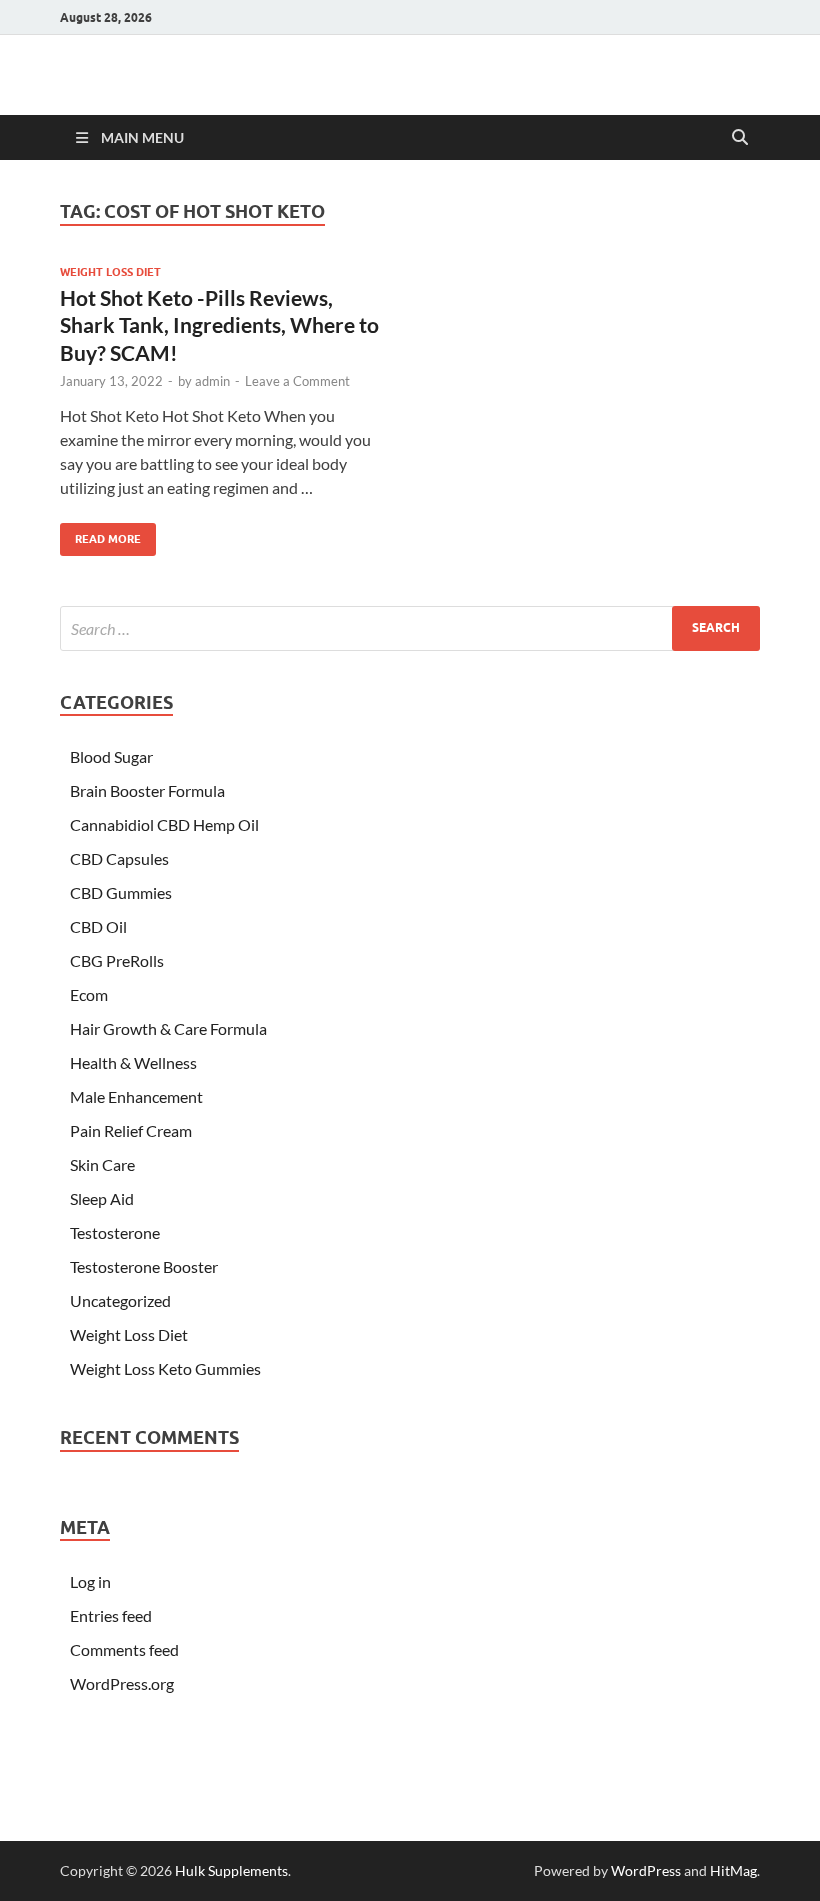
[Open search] (740, 138)
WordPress (646, 1870)
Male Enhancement (136, 1096)
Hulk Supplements (231, 1870)
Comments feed (124, 1649)
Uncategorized (120, 1300)
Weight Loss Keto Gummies (165, 1368)
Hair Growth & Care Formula (168, 1028)
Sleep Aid (102, 1198)
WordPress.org (122, 1683)
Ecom (89, 994)
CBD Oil (98, 926)
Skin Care (102, 1164)
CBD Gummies (121, 892)
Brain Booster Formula (147, 790)
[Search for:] (410, 628)
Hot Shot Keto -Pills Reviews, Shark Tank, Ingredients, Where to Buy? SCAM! (219, 325)
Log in (90, 1581)
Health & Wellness (133, 1062)
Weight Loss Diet (110, 272)
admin (212, 381)
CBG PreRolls (117, 960)
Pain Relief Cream (131, 1130)
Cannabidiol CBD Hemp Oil (164, 824)
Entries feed (111, 1615)
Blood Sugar (111, 756)
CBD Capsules (119, 858)
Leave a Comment (297, 381)
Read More (100, 534)
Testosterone (115, 1232)
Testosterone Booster (144, 1266)
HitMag (733, 1870)
